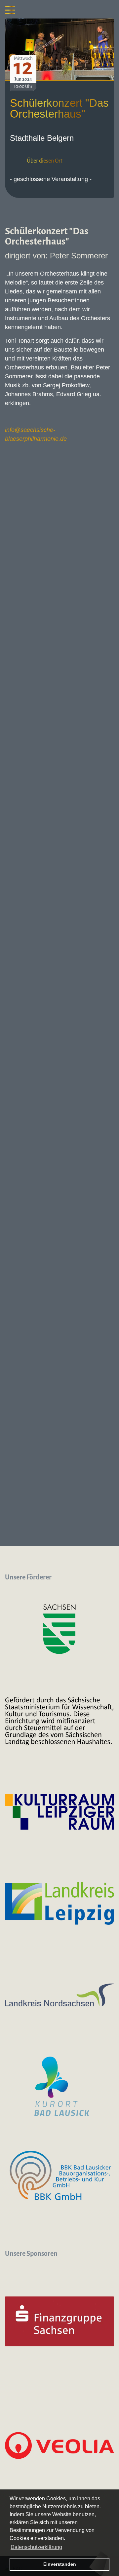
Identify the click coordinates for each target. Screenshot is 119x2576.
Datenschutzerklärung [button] (36, 2547)
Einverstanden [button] (60, 2564)
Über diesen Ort (45, 161)
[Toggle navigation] (10, 10)
